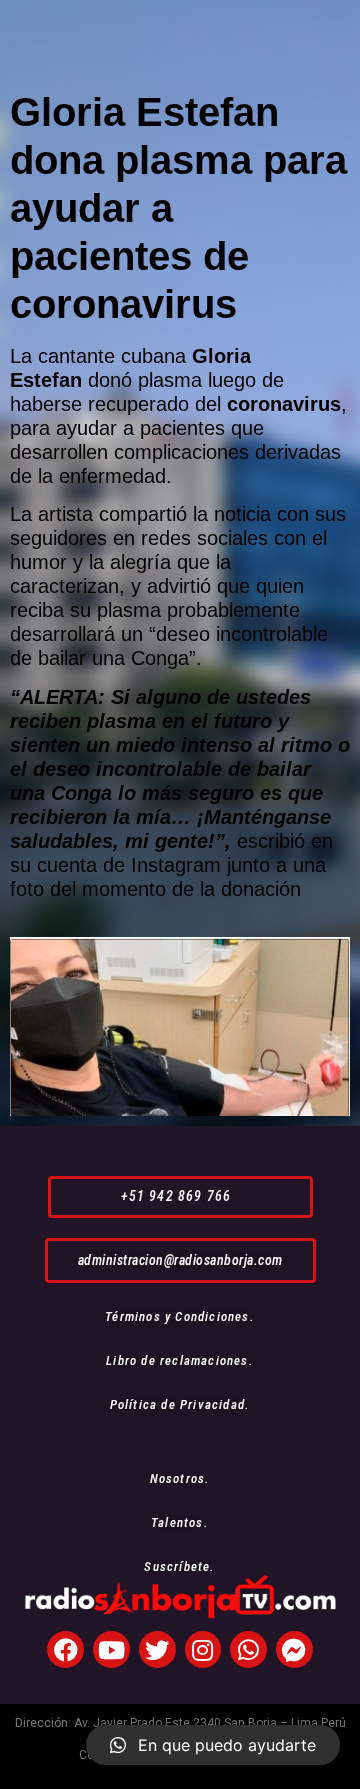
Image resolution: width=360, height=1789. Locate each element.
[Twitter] (157, 1649)
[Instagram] (203, 1649)
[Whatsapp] (248, 1649)
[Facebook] (65, 1649)
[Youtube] (111, 1649)
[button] (180, 1196)
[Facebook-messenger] (294, 1649)
